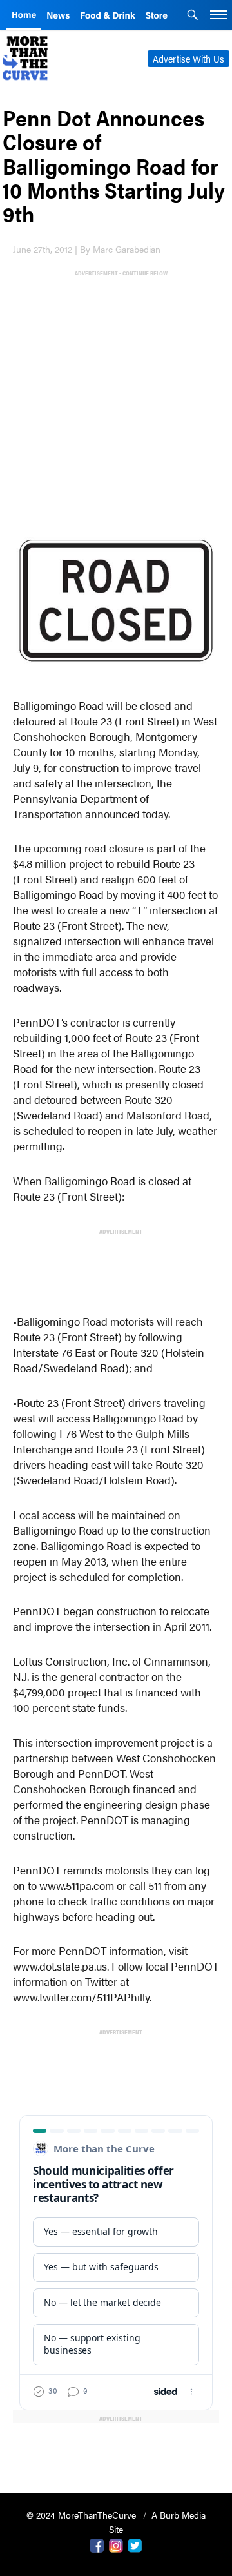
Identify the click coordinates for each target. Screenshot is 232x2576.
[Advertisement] (116, 394)
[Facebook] (97, 2544)
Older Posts (116, 2450)
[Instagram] (116, 2544)
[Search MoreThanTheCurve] (193, 16)
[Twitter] (135, 2544)
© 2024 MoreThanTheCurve (82, 2515)
